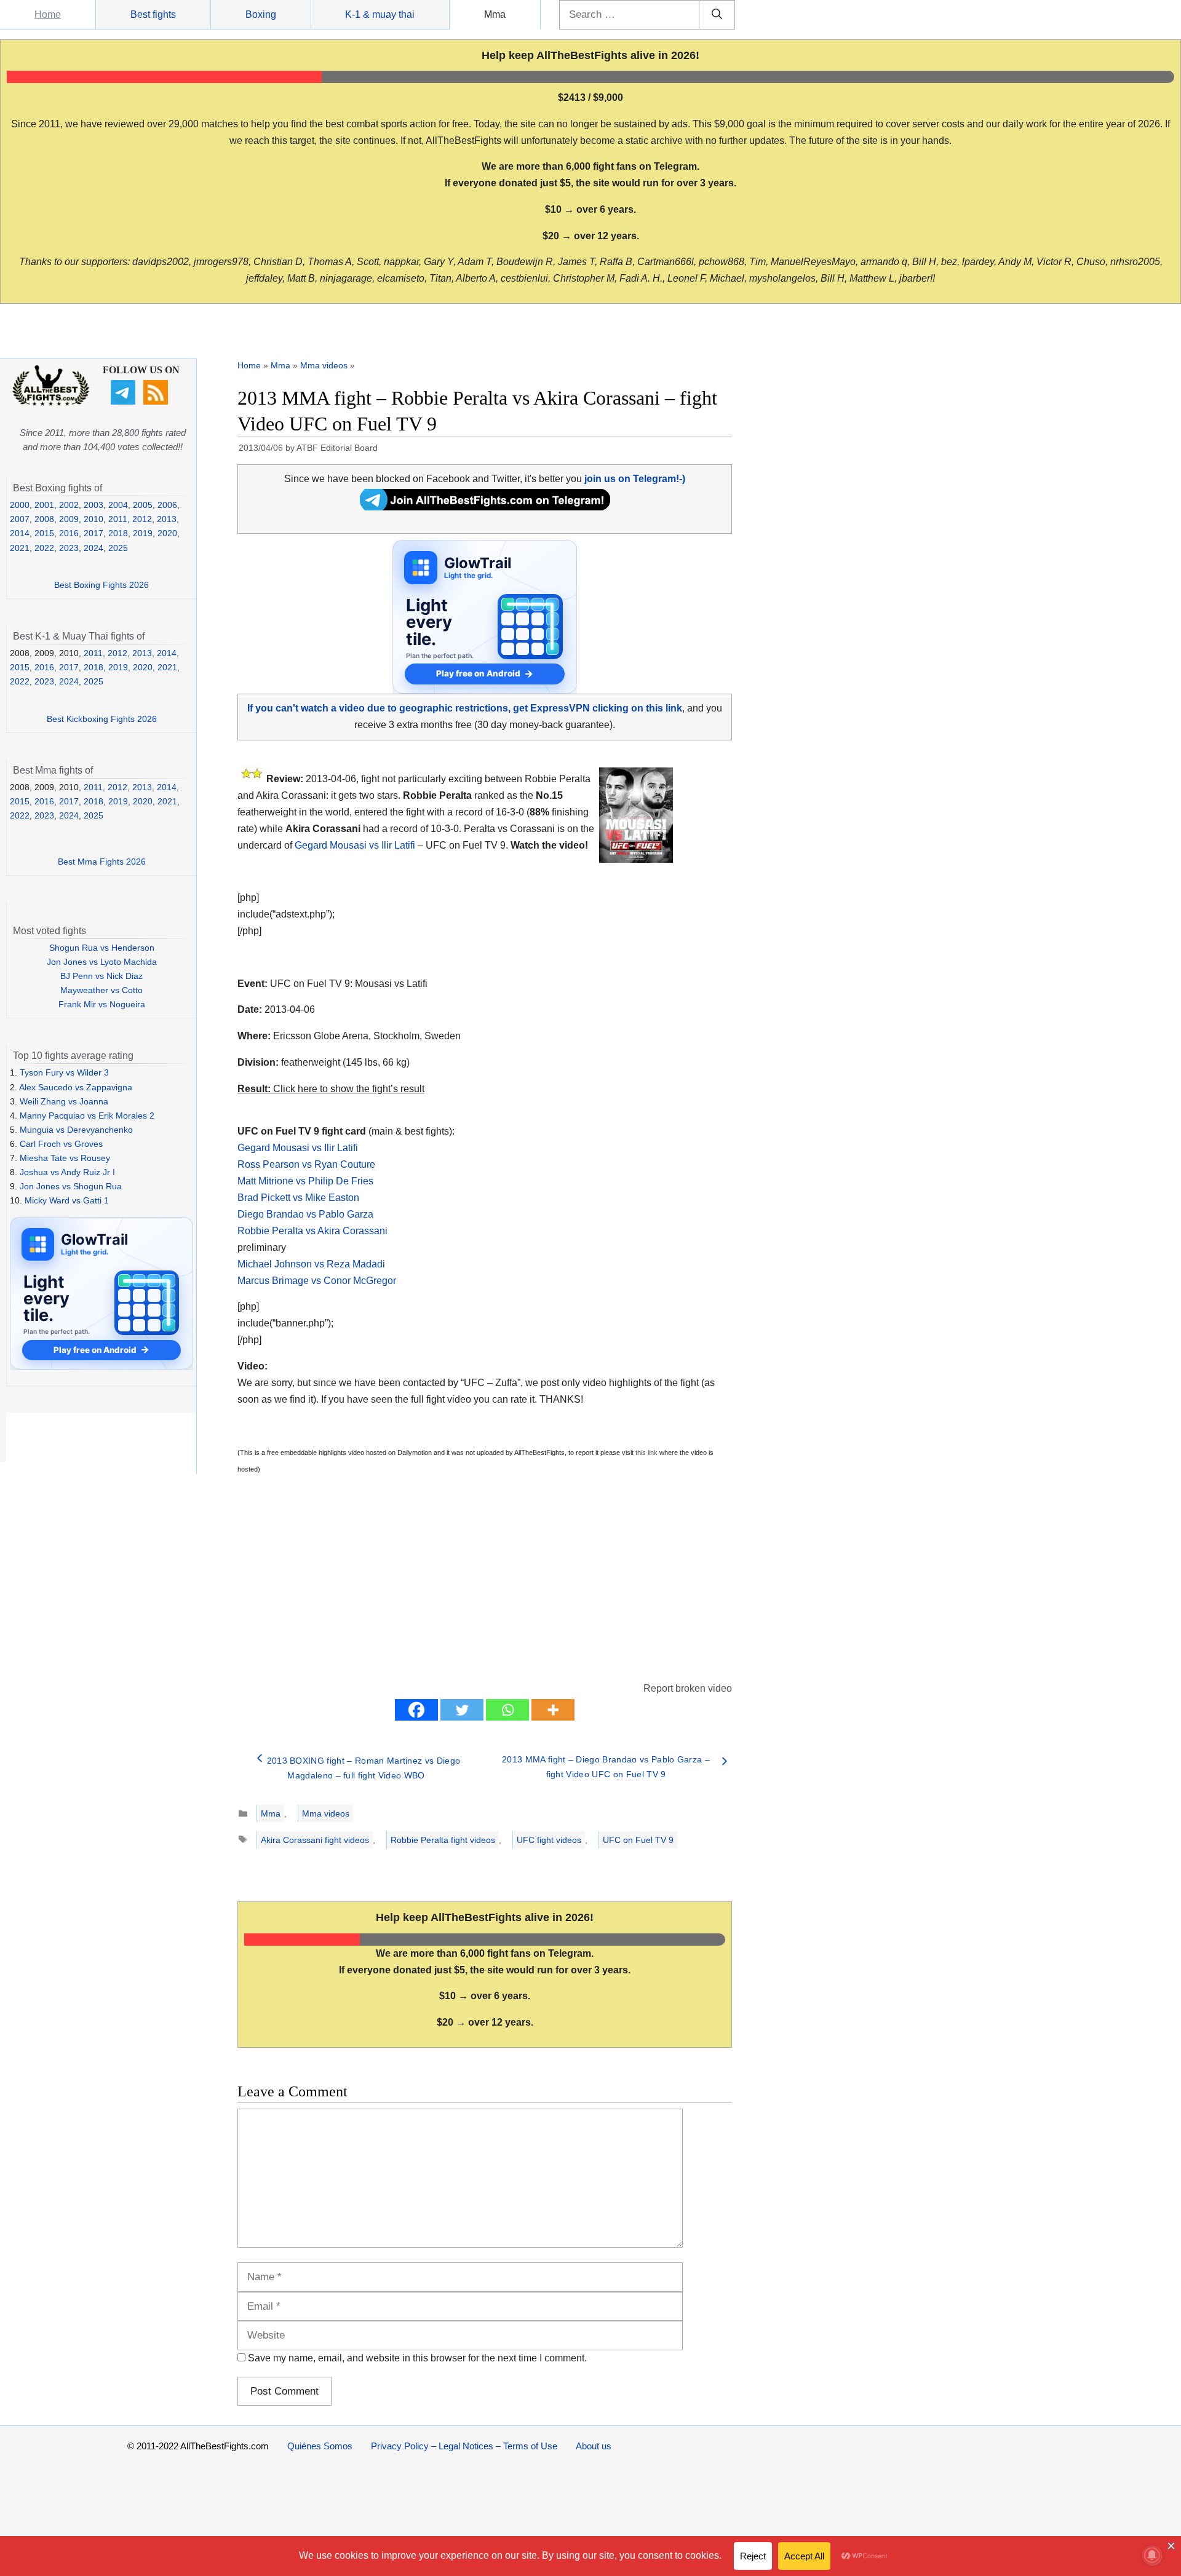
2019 (143, 533)
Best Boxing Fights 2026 (101, 585)
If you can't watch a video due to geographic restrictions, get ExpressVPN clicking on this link (465, 708)
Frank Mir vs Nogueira (102, 1004)
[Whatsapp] (507, 1710)
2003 (93, 505)
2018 (118, 533)
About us (594, 2446)
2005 (143, 505)
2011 (118, 519)
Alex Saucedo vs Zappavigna (76, 1087)
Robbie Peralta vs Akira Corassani (312, 1231)
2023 (69, 548)
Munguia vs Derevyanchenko (76, 1130)
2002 (69, 505)
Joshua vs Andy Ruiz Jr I (67, 1172)
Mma (495, 14)
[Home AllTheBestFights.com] (51, 403)
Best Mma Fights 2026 (102, 862)
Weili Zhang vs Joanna (64, 1101)
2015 (44, 533)
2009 (69, 519)
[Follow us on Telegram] (125, 402)
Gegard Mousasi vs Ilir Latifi (355, 845)
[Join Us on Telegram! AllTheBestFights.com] (485, 507)
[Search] (717, 15)
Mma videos (324, 365)
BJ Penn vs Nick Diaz (101, 976)
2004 (118, 505)
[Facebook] (416, 1710)
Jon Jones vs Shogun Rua (71, 1186)
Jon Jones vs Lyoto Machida (102, 962)
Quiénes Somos (320, 2446)
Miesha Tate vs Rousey (65, 1158)
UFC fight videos (549, 1840)
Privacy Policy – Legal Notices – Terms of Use (464, 2446)
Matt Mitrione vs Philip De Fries (305, 1181)
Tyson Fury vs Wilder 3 (64, 1072)
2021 (20, 548)
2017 (93, 533)
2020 (167, 533)
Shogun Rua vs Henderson (102, 948)
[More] (553, 1710)
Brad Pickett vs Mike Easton (298, 1198)
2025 (118, 548)
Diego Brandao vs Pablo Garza (305, 1214)
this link (646, 1452)
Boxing (261, 14)
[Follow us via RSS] (157, 402)
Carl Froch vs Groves (61, 1144)
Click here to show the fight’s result (331, 1089)
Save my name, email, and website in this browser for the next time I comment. (417, 2358)
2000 (20, 505)
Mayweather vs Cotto (101, 990)
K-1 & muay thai (380, 14)
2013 (167, 519)
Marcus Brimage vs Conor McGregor (317, 1281)
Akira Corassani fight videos (315, 1840)
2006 (167, 505)
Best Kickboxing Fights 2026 (102, 719)
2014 (20, 533)
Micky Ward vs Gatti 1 (67, 1200)
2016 (69, 533)
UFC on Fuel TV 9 (638, 1840)
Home (48, 14)
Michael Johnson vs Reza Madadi (311, 1264)
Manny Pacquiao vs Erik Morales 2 (87, 1116)
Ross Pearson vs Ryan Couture (306, 1164)
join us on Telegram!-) (635, 479)
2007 (20, 519)
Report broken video (688, 1688)
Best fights (153, 14)
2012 (142, 519)
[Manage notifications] (1152, 2555)
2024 (93, 548)
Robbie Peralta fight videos (443, 1840)
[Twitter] (462, 1710)
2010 (93, 519)
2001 (44, 505)
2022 (44, 548)
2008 (44, 519)
